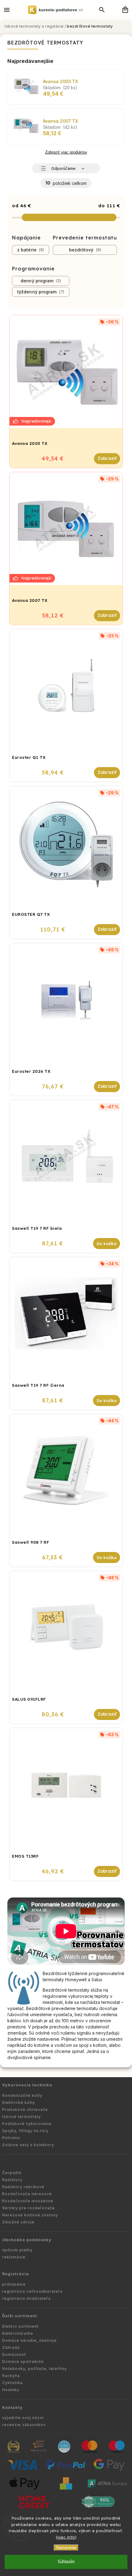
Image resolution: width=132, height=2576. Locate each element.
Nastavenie (66, 2548)
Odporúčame (63, 169)
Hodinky (11, 2390)
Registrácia (16, 2274)
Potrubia (11, 2138)
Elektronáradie (18, 2333)
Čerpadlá (12, 2173)
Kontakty (12, 2408)
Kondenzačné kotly (22, 2095)
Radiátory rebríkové (23, 2187)
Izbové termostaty (21, 2117)
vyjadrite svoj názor (23, 2418)
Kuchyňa (11, 2376)
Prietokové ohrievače (25, 2110)
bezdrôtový (84, 250)
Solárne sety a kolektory (28, 2145)
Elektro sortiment (20, 2326)
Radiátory (12, 2180)
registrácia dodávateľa (26, 2298)
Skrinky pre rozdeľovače (29, 2208)
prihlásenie (14, 2284)
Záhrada (11, 2347)
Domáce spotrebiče (23, 2362)
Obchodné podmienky (27, 2240)
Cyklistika (12, 2383)
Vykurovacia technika (27, 2085)
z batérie (30, 250)
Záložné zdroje (18, 2222)
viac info (66, 2537)
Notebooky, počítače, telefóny (35, 2369)
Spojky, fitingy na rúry (25, 2131)
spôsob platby (17, 2250)
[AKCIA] (66, 372)
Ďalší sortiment (20, 2316)
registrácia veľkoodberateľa (32, 2291)
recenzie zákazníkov (24, 2425)
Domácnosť (14, 2354)
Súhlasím (66, 2562)
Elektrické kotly (19, 2102)
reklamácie (14, 2257)
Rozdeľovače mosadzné (28, 2201)
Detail (107, 459)
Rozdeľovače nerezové (27, 2194)
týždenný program (40, 292)
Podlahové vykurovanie (27, 2124)
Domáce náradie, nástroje (29, 2340)
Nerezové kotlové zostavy (30, 2215)
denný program (40, 281)
